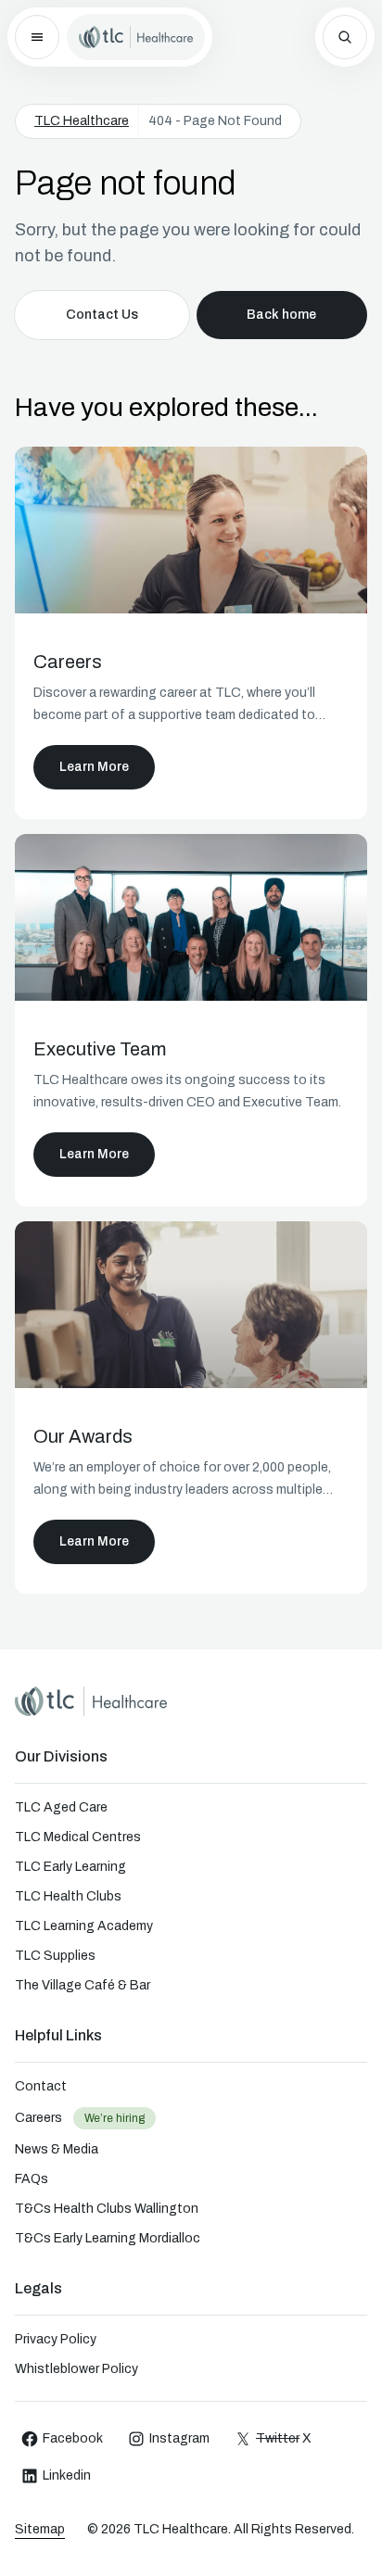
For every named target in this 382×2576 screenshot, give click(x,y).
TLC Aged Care (61, 1807)
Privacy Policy (56, 2339)
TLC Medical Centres (78, 1837)
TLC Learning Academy (84, 1926)
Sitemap (40, 2529)
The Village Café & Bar (83, 1985)
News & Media (57, 2149)
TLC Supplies (55, 1956)
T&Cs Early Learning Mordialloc (108, 2238)
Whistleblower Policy (76, 2369)
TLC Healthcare (82, 121)
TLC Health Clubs (68, 1896)
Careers (38, 2118)
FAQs (32, 2179)
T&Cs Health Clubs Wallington (107, 2209)
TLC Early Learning (70, 1867)
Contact (41, 2086)
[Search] (345, 37)
